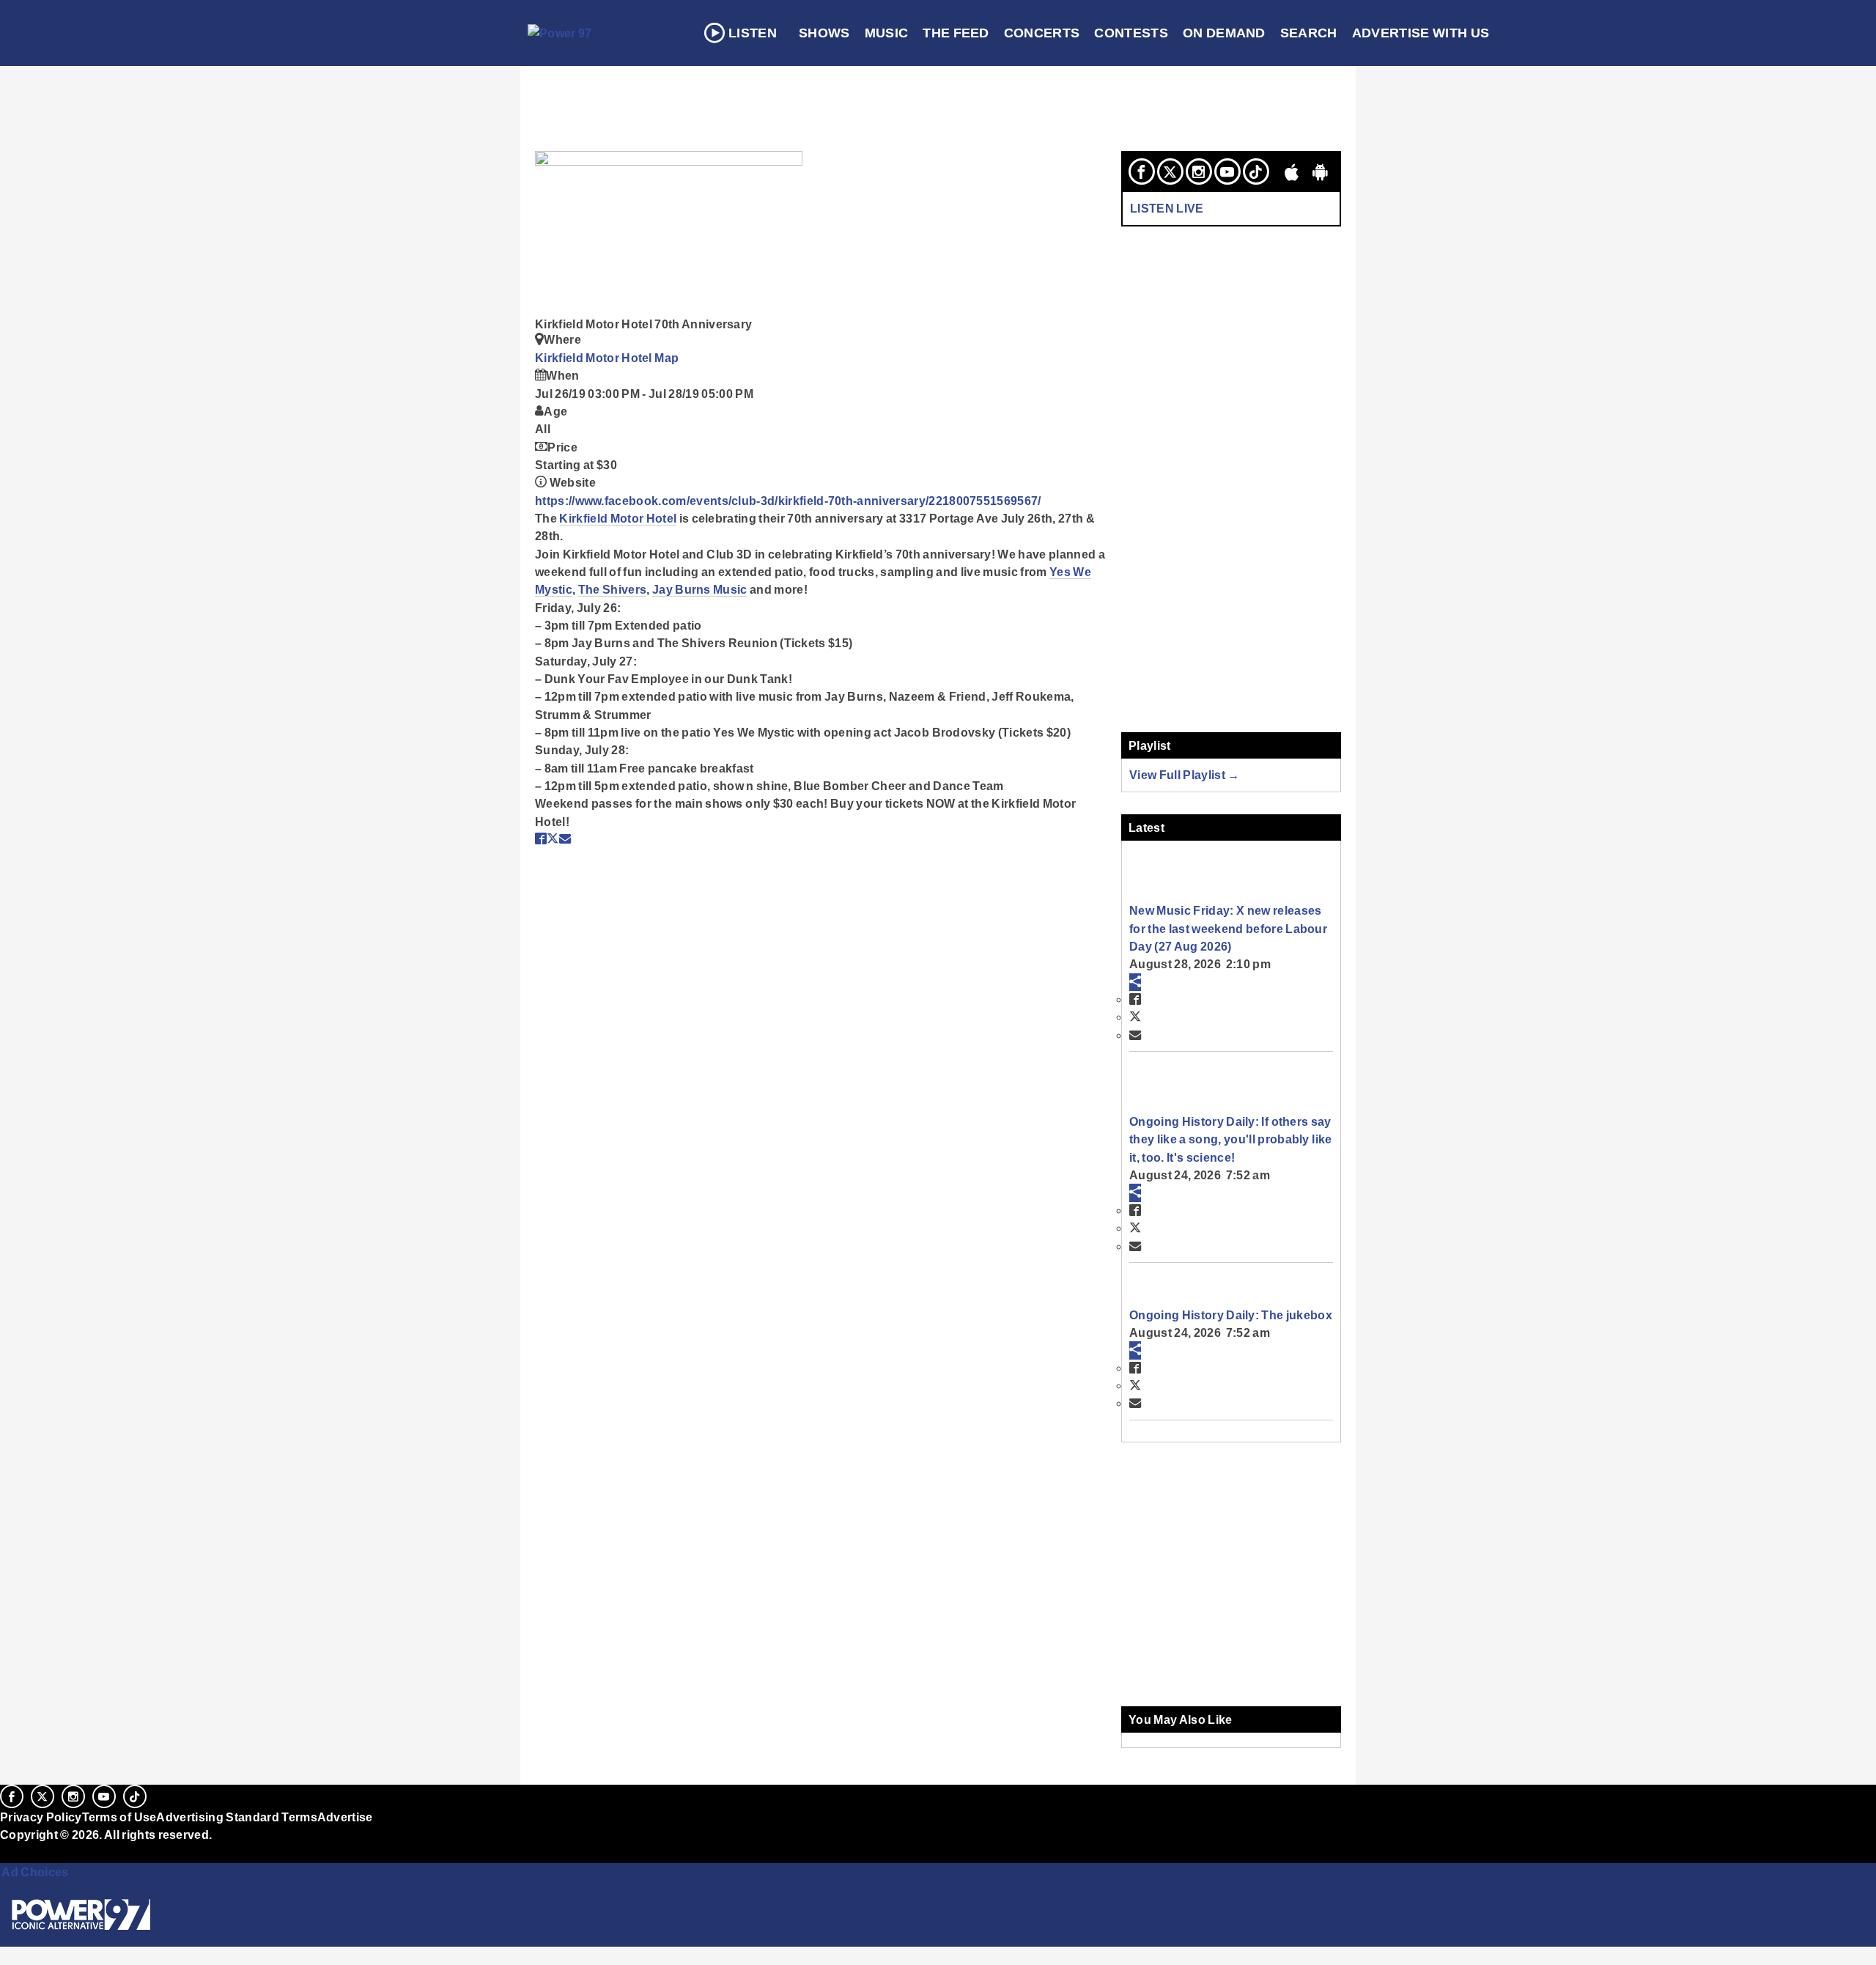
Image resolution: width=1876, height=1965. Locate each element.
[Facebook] (1142, 172)
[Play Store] (1321, 172)
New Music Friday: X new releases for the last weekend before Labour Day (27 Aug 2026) (1228, 928)
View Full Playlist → (1185, 775)
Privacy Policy (41, 1817)
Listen (753, 33)
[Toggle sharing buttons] (1135, 982)
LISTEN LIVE (1167, 208)
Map (666, 358)
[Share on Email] (565, 838)
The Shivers (613, 589)
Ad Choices (34, 1872)
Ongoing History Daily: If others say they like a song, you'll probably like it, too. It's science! (1230, 1139)
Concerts (1042, 33)
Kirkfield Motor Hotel (595, 358)
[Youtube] (1227, 172)
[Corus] (7, 1851)
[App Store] (1292, 172)
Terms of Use (119, 1817)
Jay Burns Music (700, 589)
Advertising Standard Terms (236, 1817)
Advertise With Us (1421, 33)
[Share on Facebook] (541, 838)
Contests (1131, 33)
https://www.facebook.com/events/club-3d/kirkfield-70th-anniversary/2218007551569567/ (788, 501)
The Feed (956, 33)
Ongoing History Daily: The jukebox (1231, 1315)
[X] (1170, 172)
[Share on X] (553, 838)
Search (1309, 33)
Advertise (345, 1817)
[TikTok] (1256, 172)
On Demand (1224, 33)
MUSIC (887, 33)
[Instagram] (1199, 172)
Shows (824, 33)
